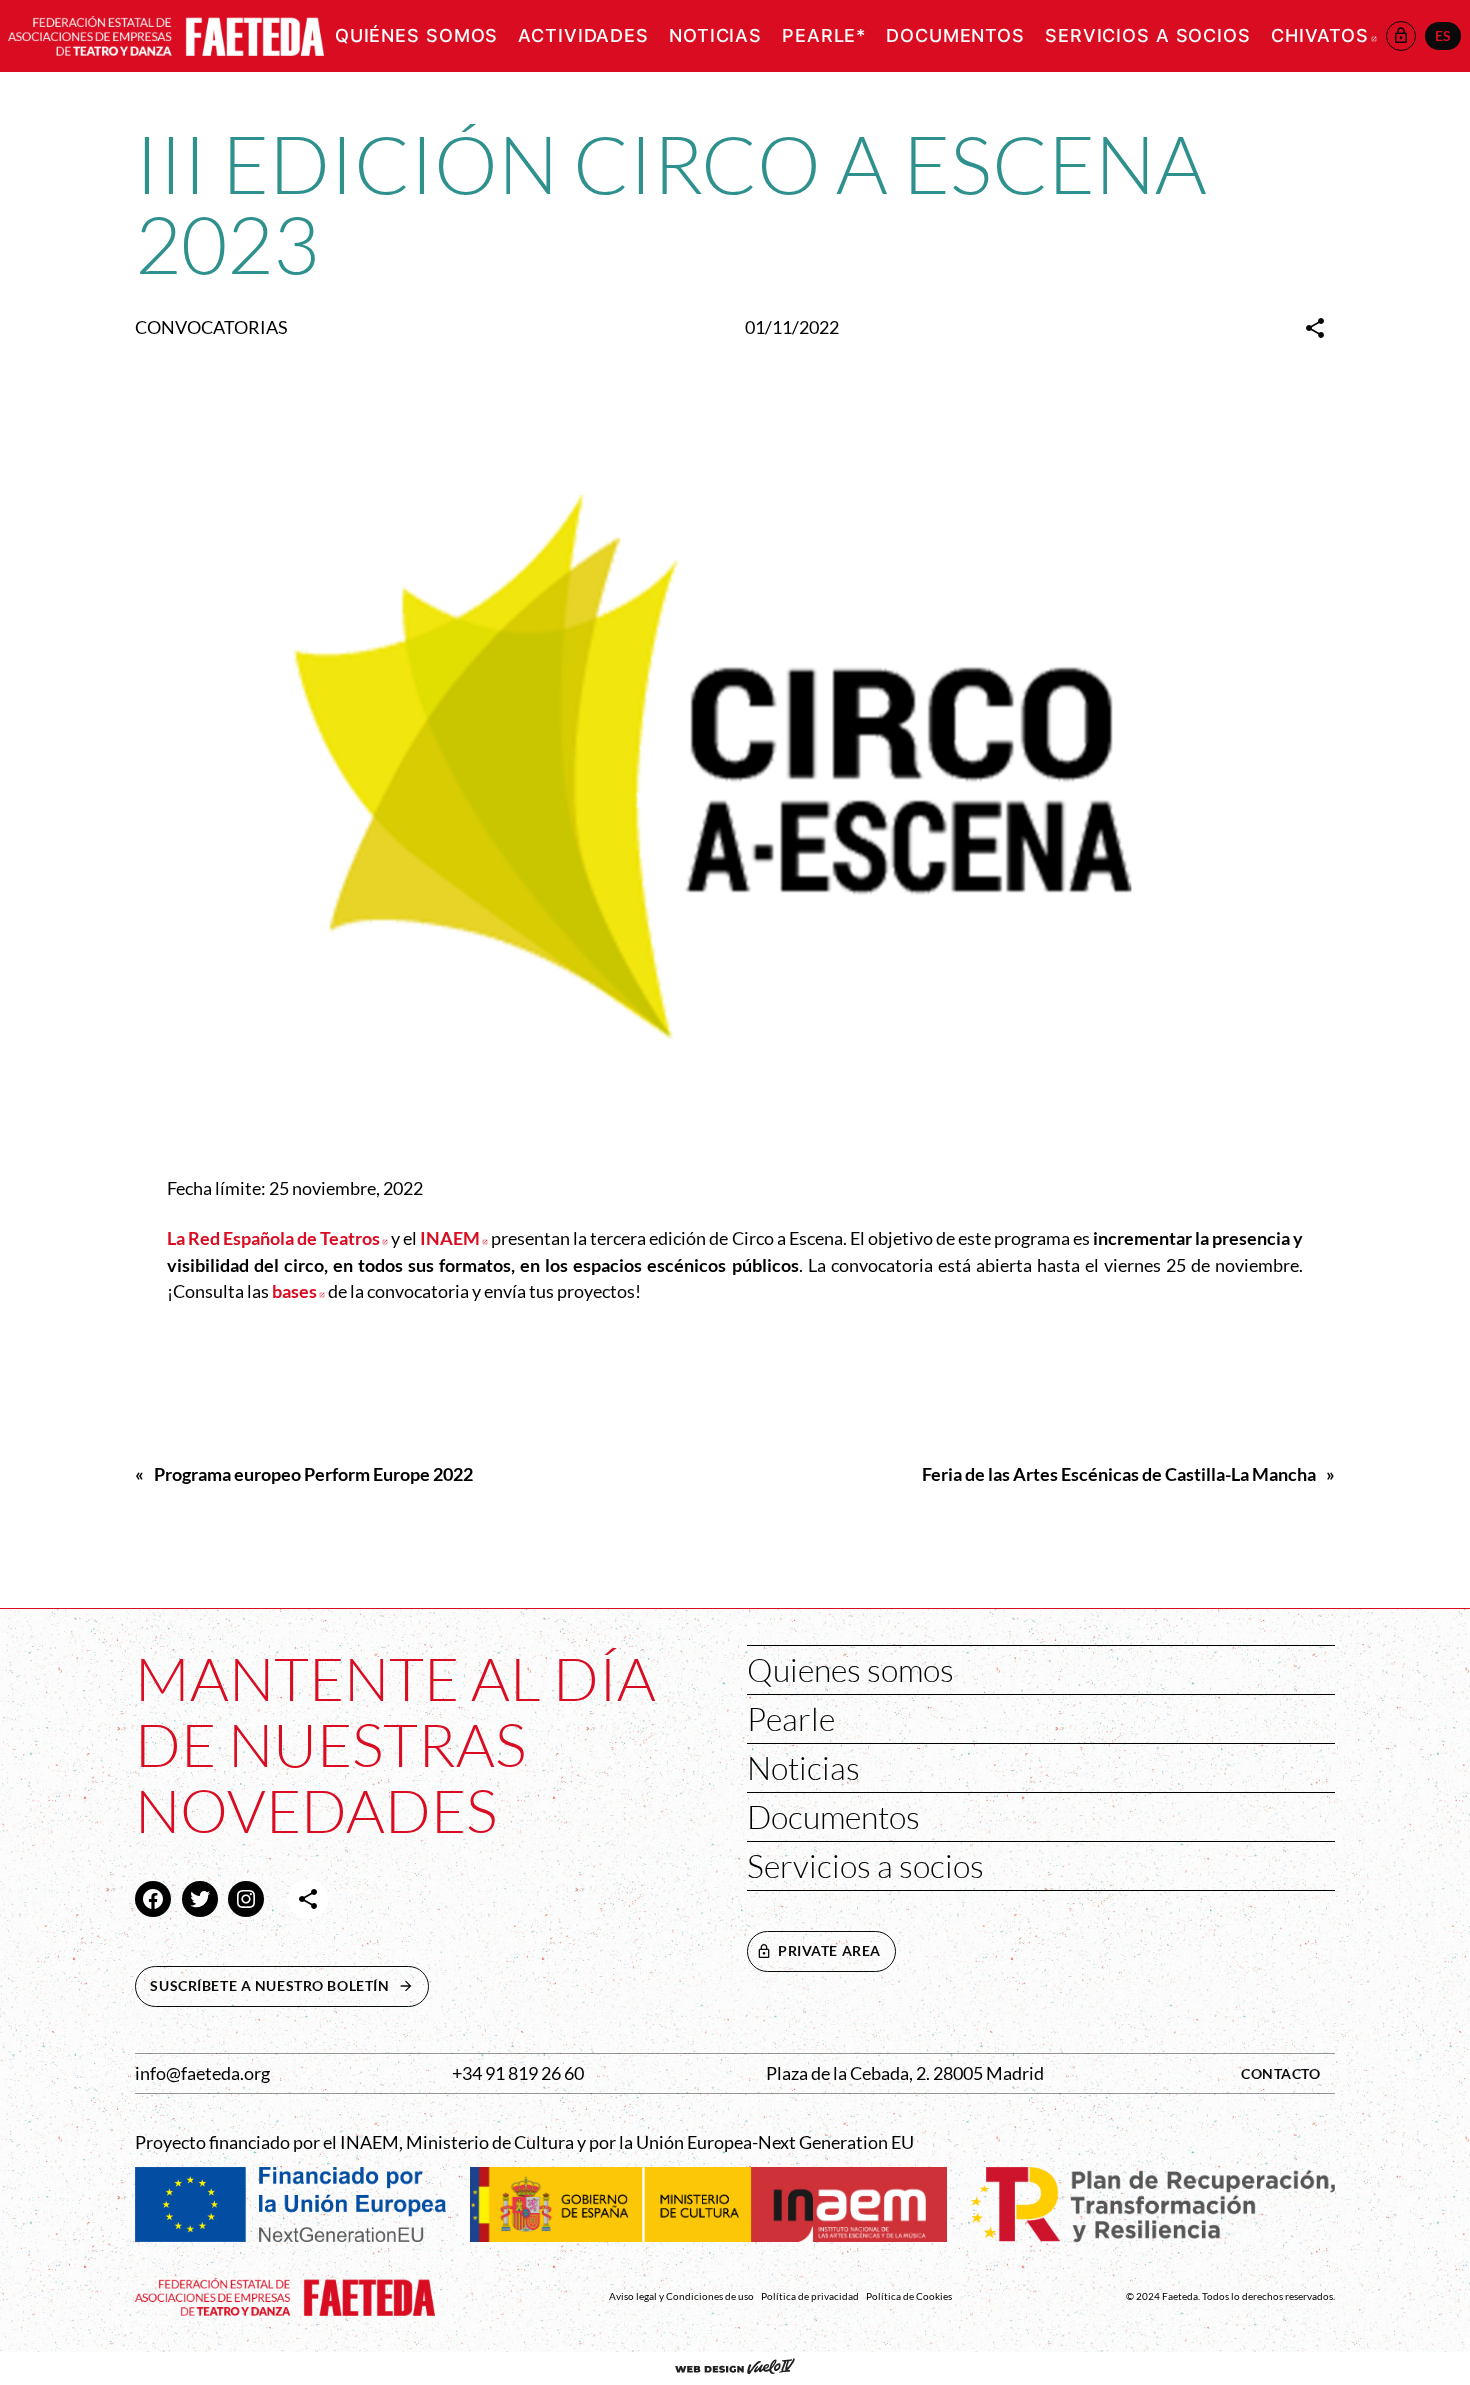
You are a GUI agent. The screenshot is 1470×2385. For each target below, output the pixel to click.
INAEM (454, 1238)
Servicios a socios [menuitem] (1148, 35)
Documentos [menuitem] (955, 35)
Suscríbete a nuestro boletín (289, 1985)
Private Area (829, 1950)
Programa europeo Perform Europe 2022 (313, 1474)
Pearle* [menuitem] (824, 35)
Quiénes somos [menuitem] (416, 35)
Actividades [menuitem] (583, 35)
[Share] (1315, 328)
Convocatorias (211, 327)
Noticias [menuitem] (715, 35)
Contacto (1281, 2073)
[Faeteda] (166, 33)
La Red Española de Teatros (277, 1238)
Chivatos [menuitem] (1324, 35)
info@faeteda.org (202, 2073)
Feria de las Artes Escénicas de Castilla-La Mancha (1119, 1474)
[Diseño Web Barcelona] (735, 2368)
